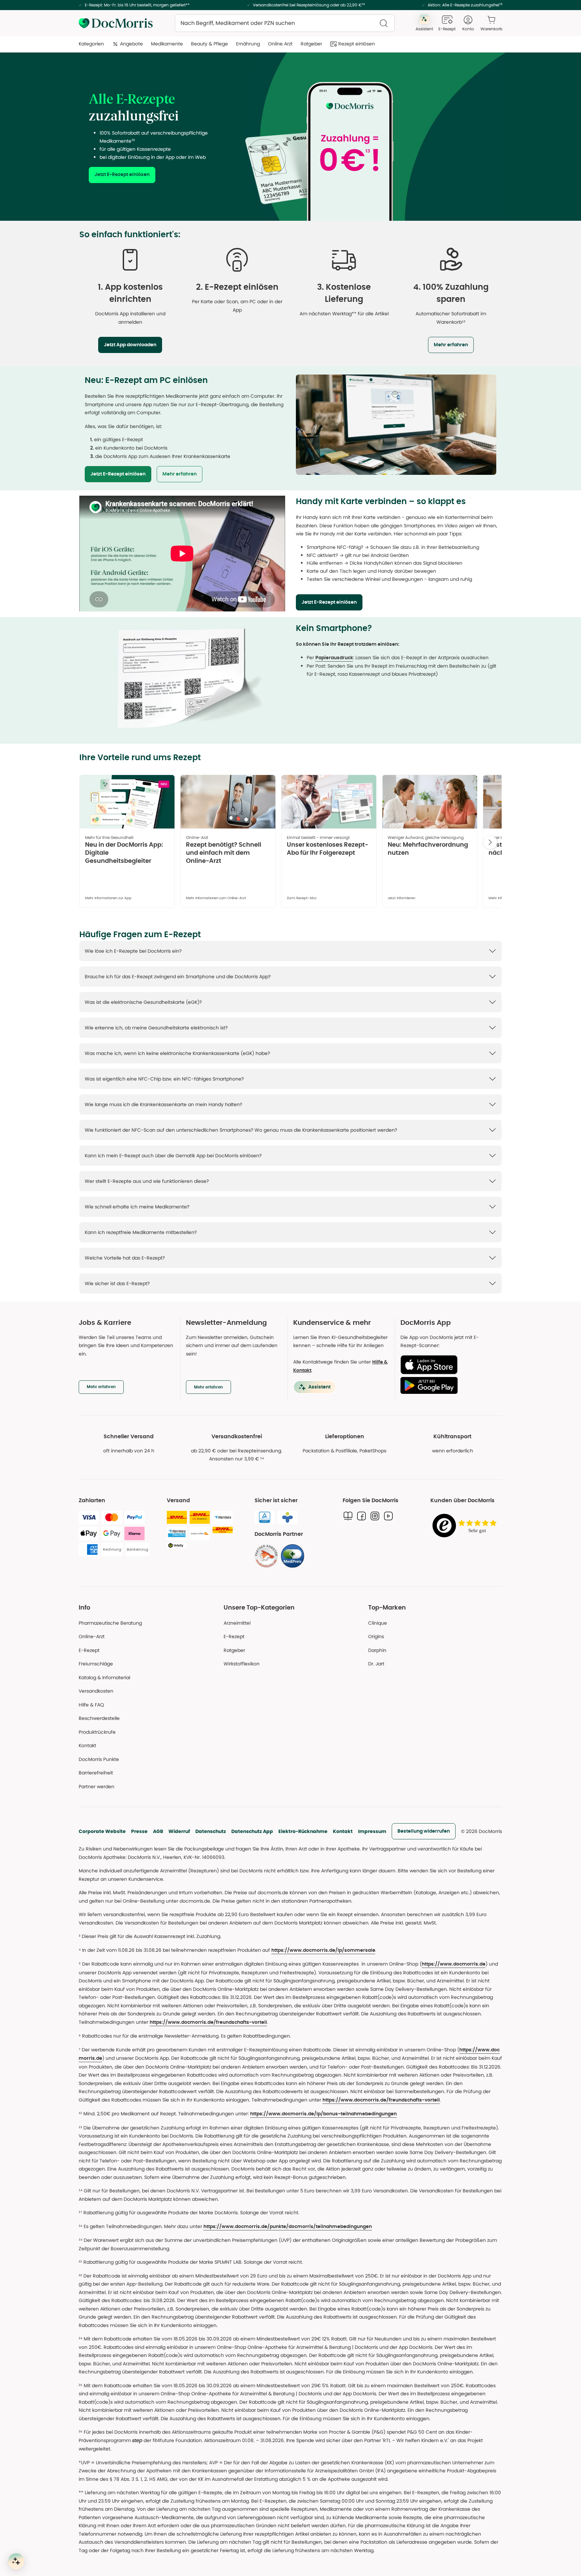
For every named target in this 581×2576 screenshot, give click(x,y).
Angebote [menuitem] (131, 44)
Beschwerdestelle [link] (99, 1718)
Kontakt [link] (87, 1745)
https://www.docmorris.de (454, 1964)
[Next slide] (490, 842)
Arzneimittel (237, 1623)
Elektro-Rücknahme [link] (303, 1831)
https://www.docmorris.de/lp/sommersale (323, 1950)
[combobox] (285, 23)
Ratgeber (234, 1650)
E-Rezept (89, 1650)
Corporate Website (102, 1831)
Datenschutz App (252, 1831)
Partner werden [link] (96, 1787)
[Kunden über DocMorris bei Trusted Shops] (466, 1526)
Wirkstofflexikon (242, 1664)
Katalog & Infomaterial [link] (104, 1678)
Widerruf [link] (179, 1831)
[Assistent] (16, 2561)
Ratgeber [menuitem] (311, 44)
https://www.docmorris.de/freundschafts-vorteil (208, 2022)
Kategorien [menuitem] (91, 44)
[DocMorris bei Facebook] (361, 1516)
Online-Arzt (92, 1636)
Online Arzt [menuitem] (280, 44)
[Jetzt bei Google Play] (449, 1385)
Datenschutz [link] (211, 1831)
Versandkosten (96, 1691)
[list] (290, 844)
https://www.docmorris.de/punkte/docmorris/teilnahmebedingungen (288, 2227)
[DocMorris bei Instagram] (375, 1516)
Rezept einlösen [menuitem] (357, 44)
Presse (139, 1831)
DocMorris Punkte (99, 1759)
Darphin (377, 1650)
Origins (376, 1636)
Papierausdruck (334, 658)
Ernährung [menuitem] (248, 44)
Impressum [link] (372, 1831)
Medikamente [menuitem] (167, 44)
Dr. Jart (376, 1664)
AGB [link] (158, 1831)
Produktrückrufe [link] (97, 1732)
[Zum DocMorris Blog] (348, 1516)
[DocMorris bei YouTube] (388, 1516)
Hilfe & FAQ (91, 1705)
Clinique (378, 1623)
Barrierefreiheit (96, 1773)
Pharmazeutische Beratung (110, 1623)
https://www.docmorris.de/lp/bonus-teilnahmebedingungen (323, 2114)
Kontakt (343, 1831)
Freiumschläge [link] (96, 1664)
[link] (451, 260)
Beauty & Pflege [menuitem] (209, 44)
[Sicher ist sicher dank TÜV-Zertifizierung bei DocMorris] (265, 1517)
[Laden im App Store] (449, 1365)
